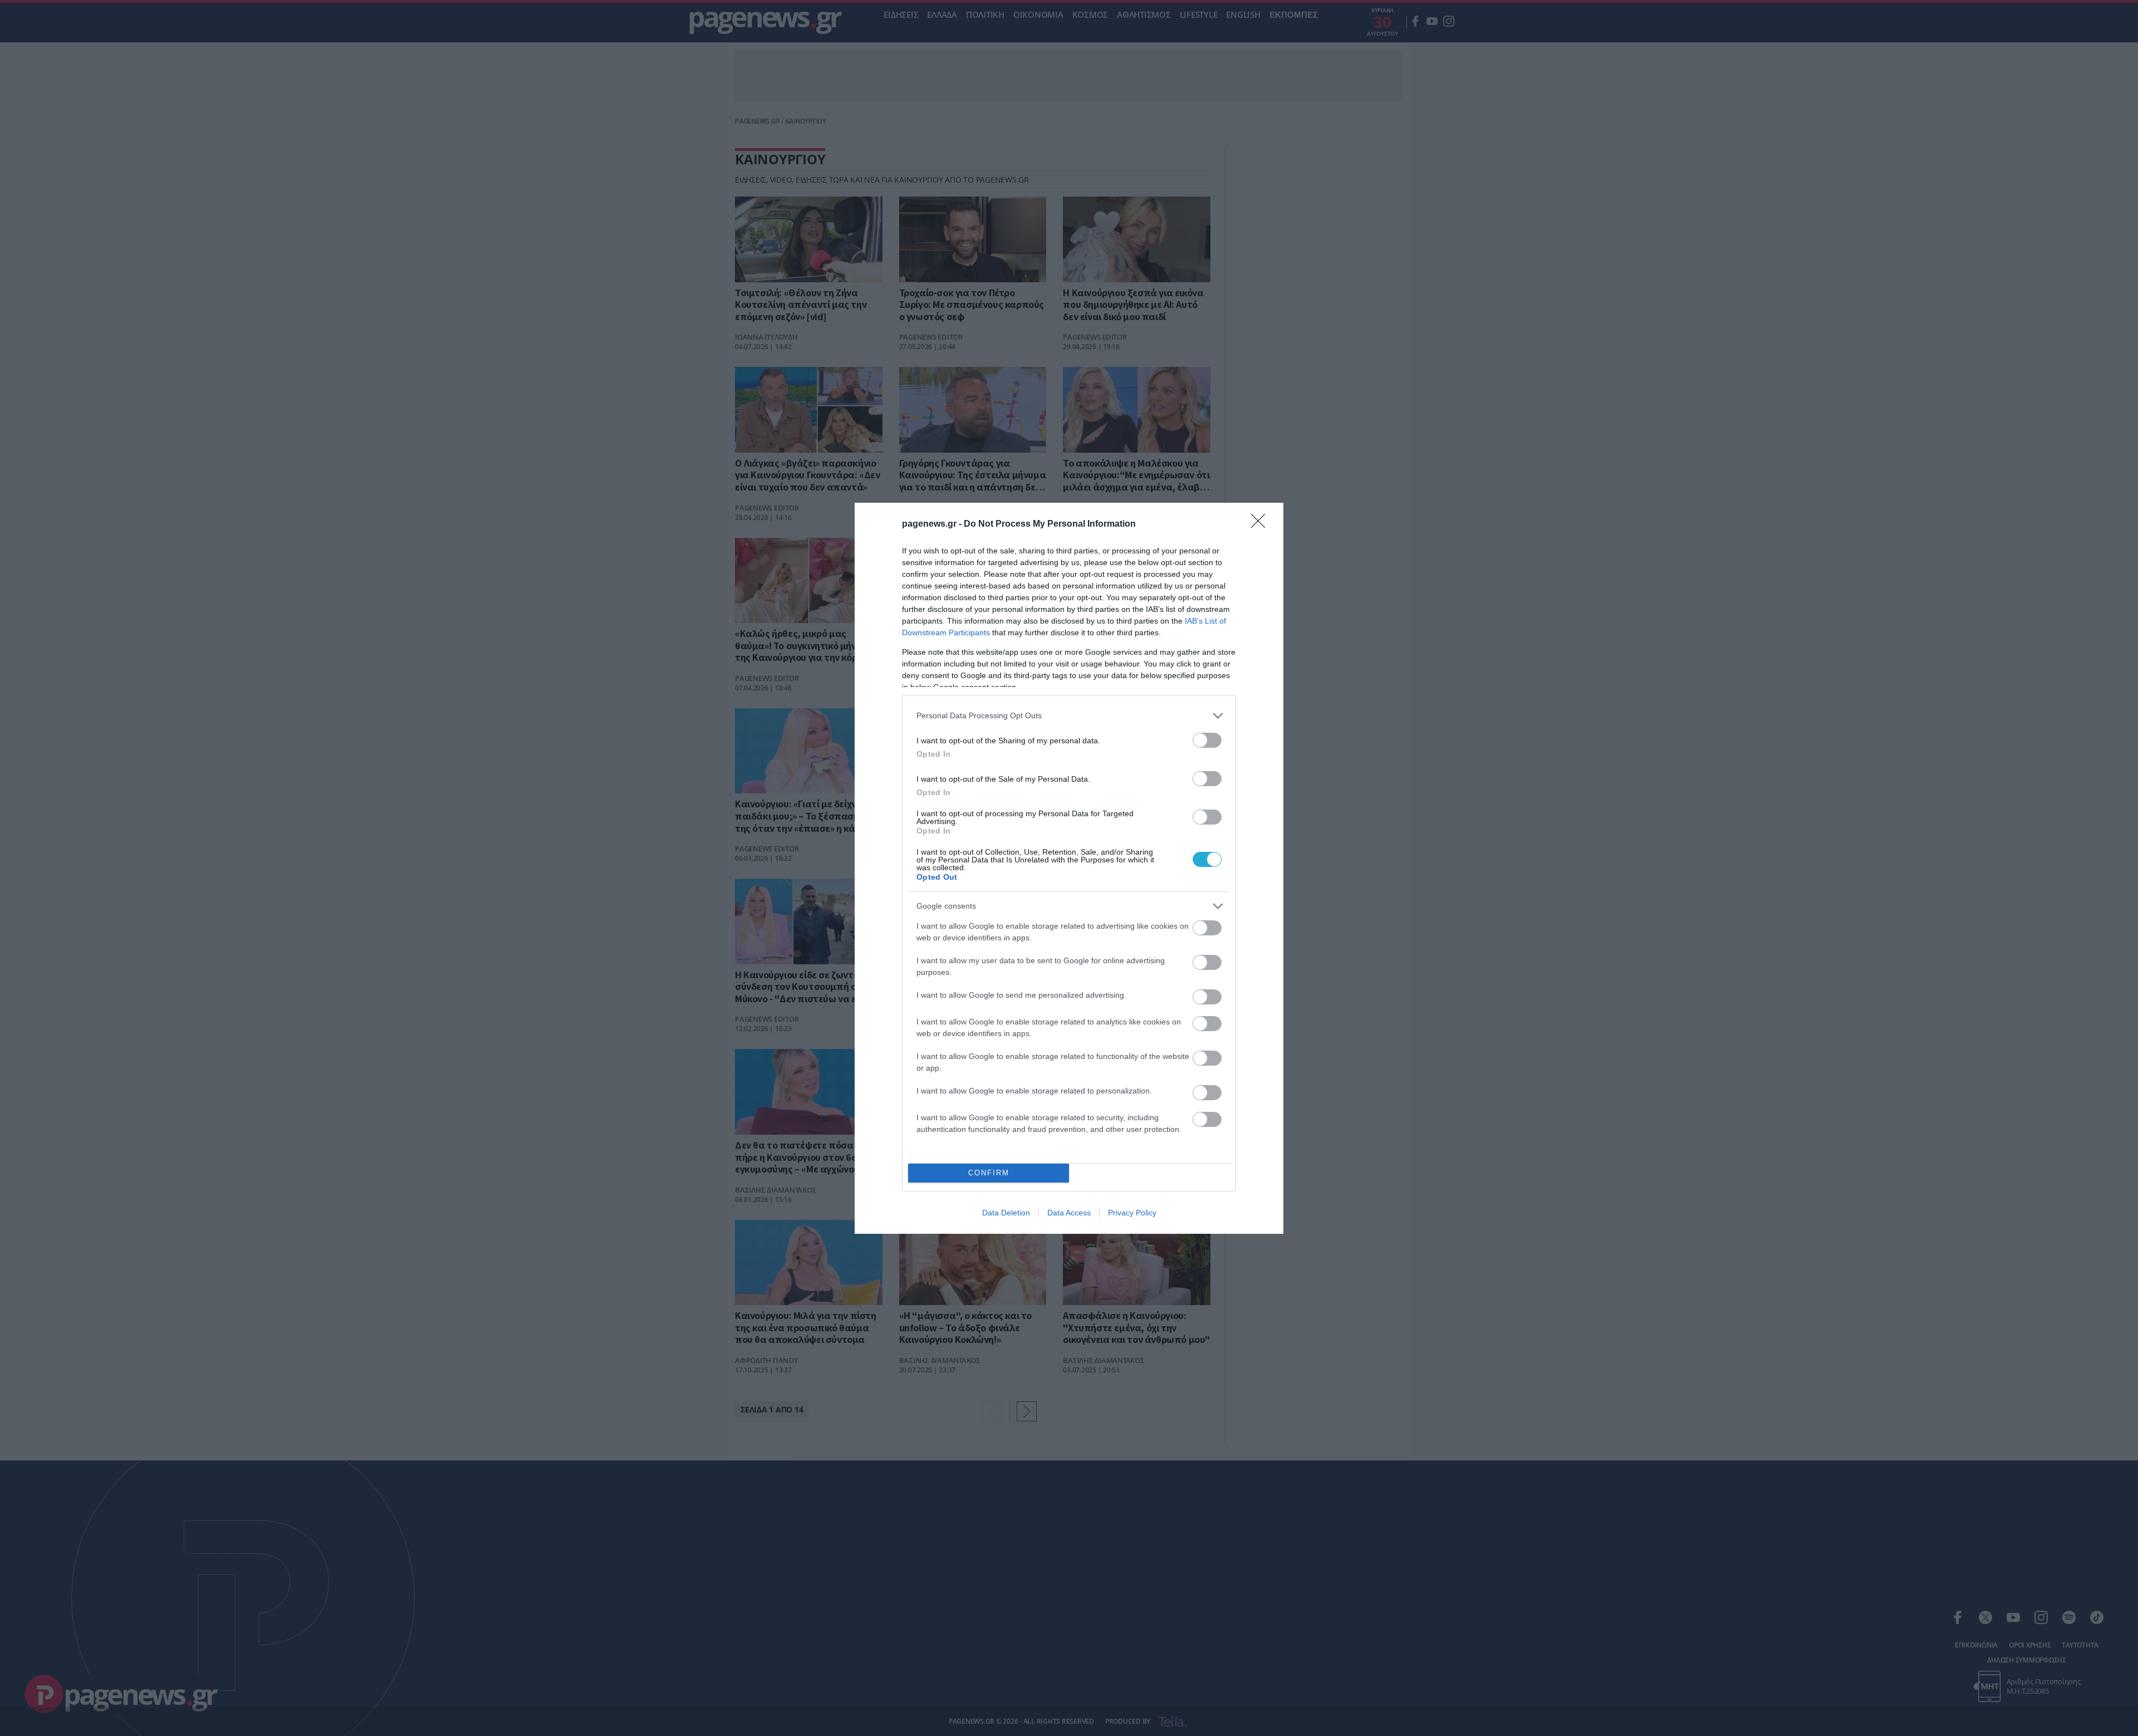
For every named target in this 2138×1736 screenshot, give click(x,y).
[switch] (1207, 740)
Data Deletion (1006, 1213)
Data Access (1069, 1213)
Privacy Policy (1132, 1213)
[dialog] (1069, 868)
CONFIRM (989, 1173)
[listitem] (1069, 716)
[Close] (1262, 524)
